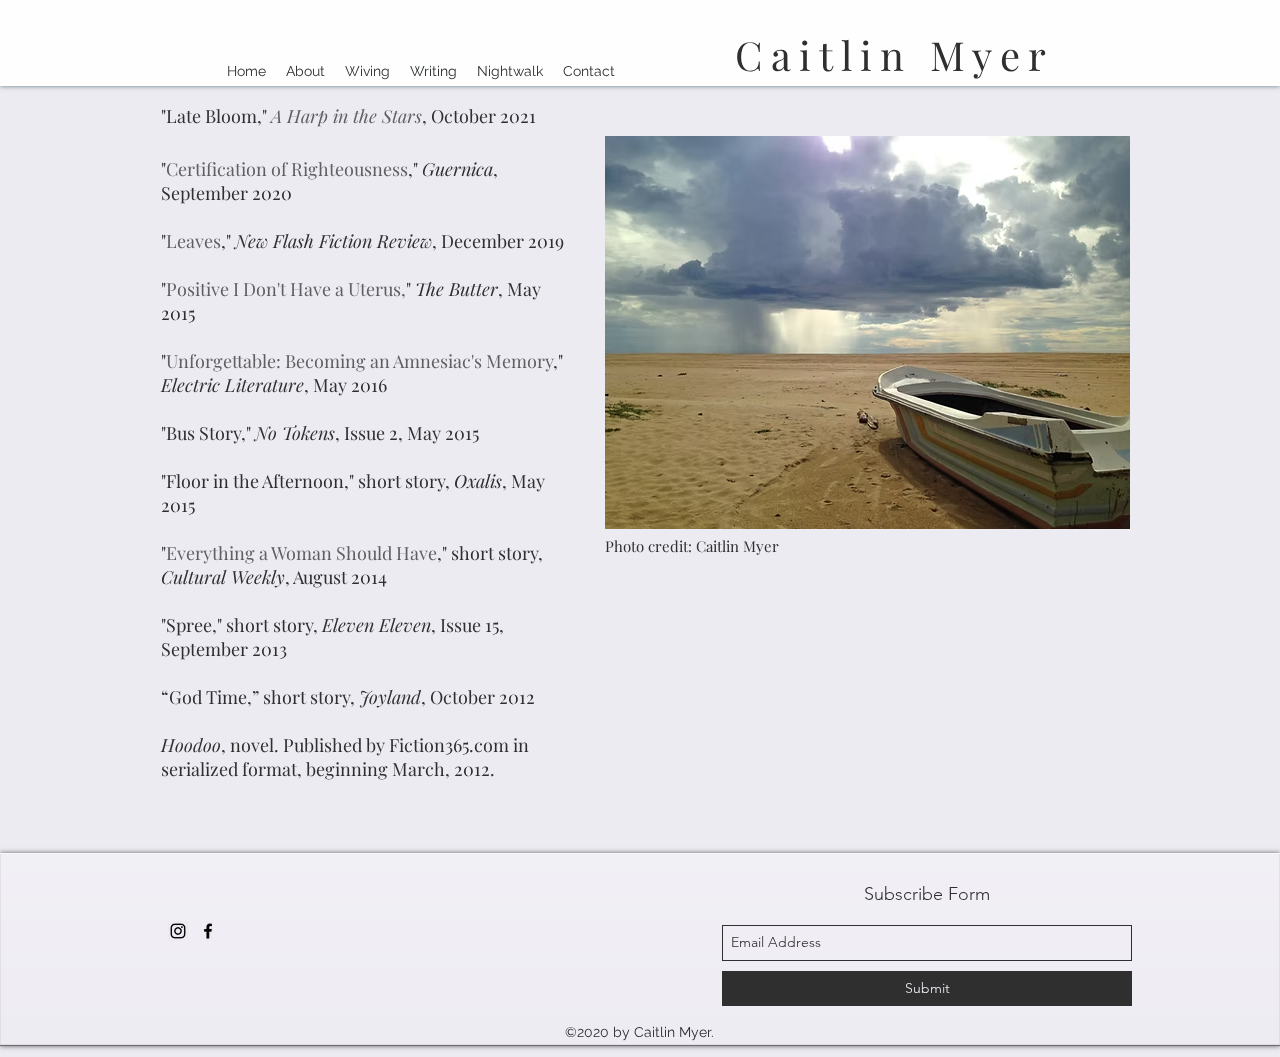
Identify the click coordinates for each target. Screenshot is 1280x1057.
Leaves (193, 241)
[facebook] (208, 931)
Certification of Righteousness (287, 169)
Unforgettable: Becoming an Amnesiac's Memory (359, 361)
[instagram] (178, 931)
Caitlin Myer (894, 54)
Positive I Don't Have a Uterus (283, 289)
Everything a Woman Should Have (301, 553)
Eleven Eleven (376, 625)
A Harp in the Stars (346, 116)
